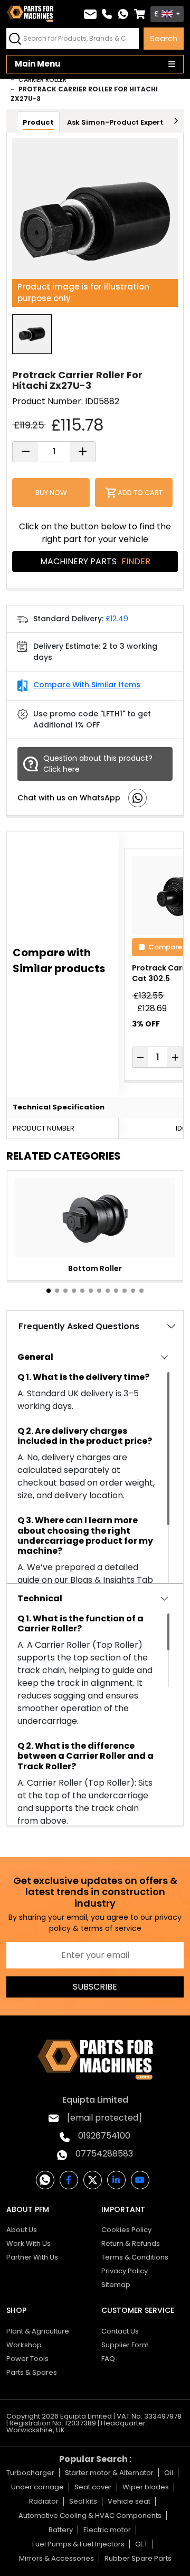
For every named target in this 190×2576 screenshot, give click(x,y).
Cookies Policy (126, 2230)
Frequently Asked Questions (79, 1326)
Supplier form (125, 2345)
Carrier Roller (42, 80)
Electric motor (107, 2530)
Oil (169, 2473)
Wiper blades (146, 2487)
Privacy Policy (125, 2271)
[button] (49, 1291)
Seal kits (83, 2501)
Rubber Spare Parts (138, 2558)
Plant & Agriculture (38, 2331)
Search (164, 38)
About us (22, 2230)
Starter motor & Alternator (109, 2473)
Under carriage (37, 2487)
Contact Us (120, 2331)
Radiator (44, 2501)
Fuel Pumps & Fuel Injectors (78, 2544)
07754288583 (104, 2154)
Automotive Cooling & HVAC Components (90, 2516)
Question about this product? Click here (98, 764)
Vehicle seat (129, 2501)
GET (141, 2544)
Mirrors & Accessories (56, 2558)
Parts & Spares (32, 2372)
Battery (61, 2530)
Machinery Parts (95, 561)
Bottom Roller (95, 1268)
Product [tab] (38, 122)
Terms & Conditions (135, 2257)
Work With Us (28, 2243)
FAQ (108, 2359)
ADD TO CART (140, 493)
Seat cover (93, 2487)
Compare (165, 946)
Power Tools (27, 2359)
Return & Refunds (131, 2243)
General (35, 1357)
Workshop (24, 2345)
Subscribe (95, 1987)
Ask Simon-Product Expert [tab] (115, 122)
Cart (140, 14)
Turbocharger (30, 2473)
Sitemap (116, 2285)
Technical (40, 1598)
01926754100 (104, 2136)
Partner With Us (32, 2257)
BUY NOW (51, 493)
